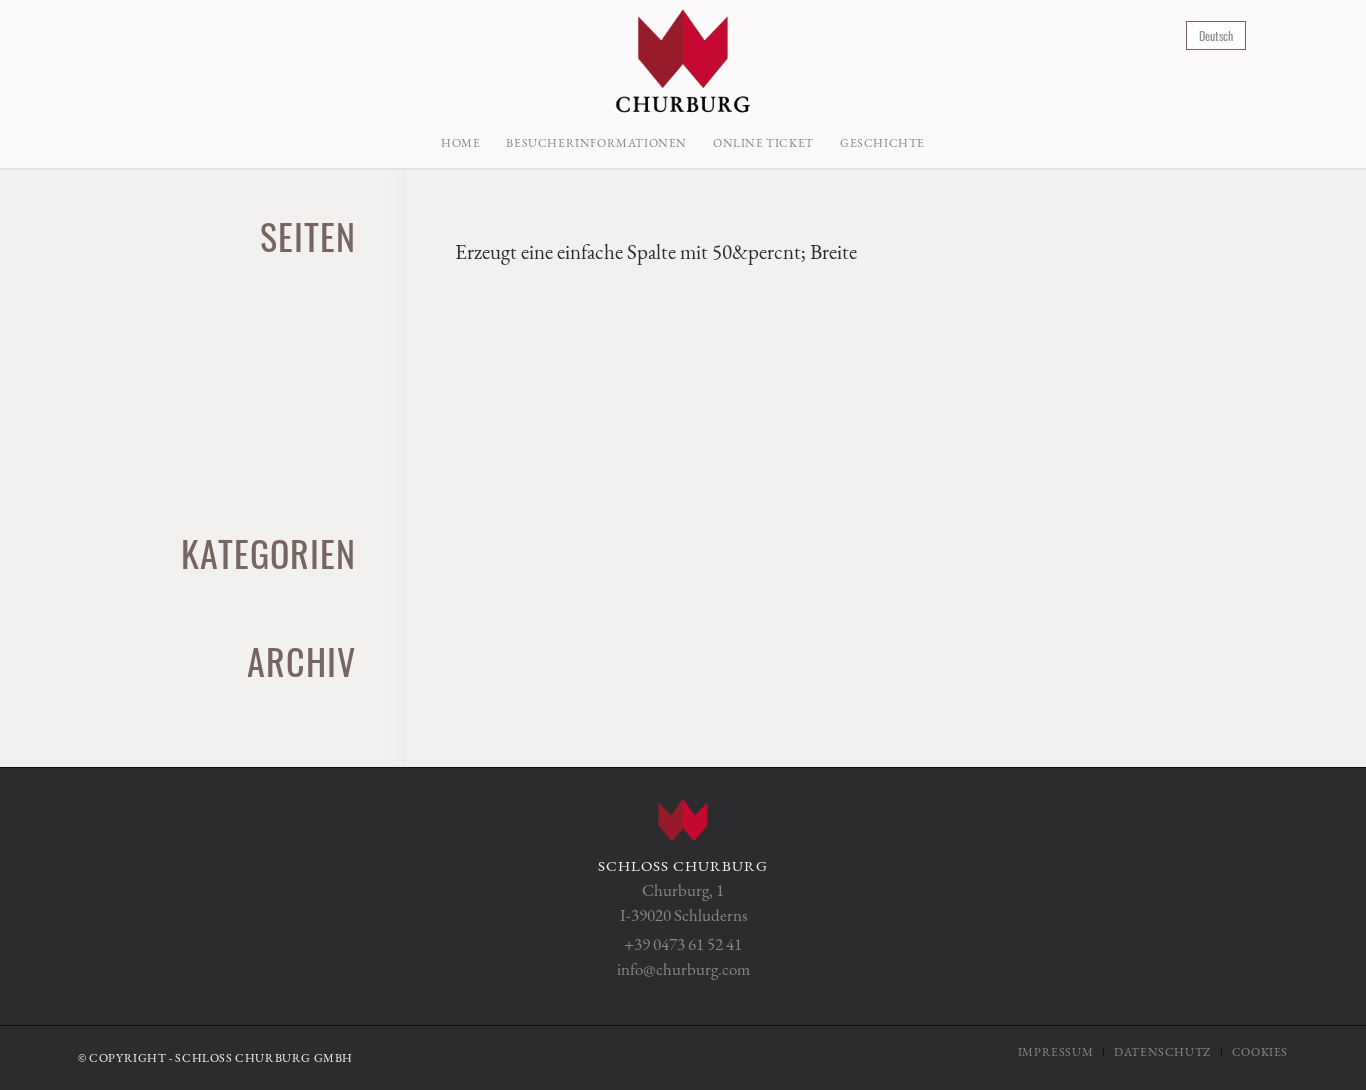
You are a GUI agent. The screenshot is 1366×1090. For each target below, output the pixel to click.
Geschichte (311, 382)
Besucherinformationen (262, 278)
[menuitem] (460, 143)
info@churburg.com (683, 969)
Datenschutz (304, 347)
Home (330, 417)
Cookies (323, 313)
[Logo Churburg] (682, 59)
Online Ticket (299, 486)
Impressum (311, 451)
